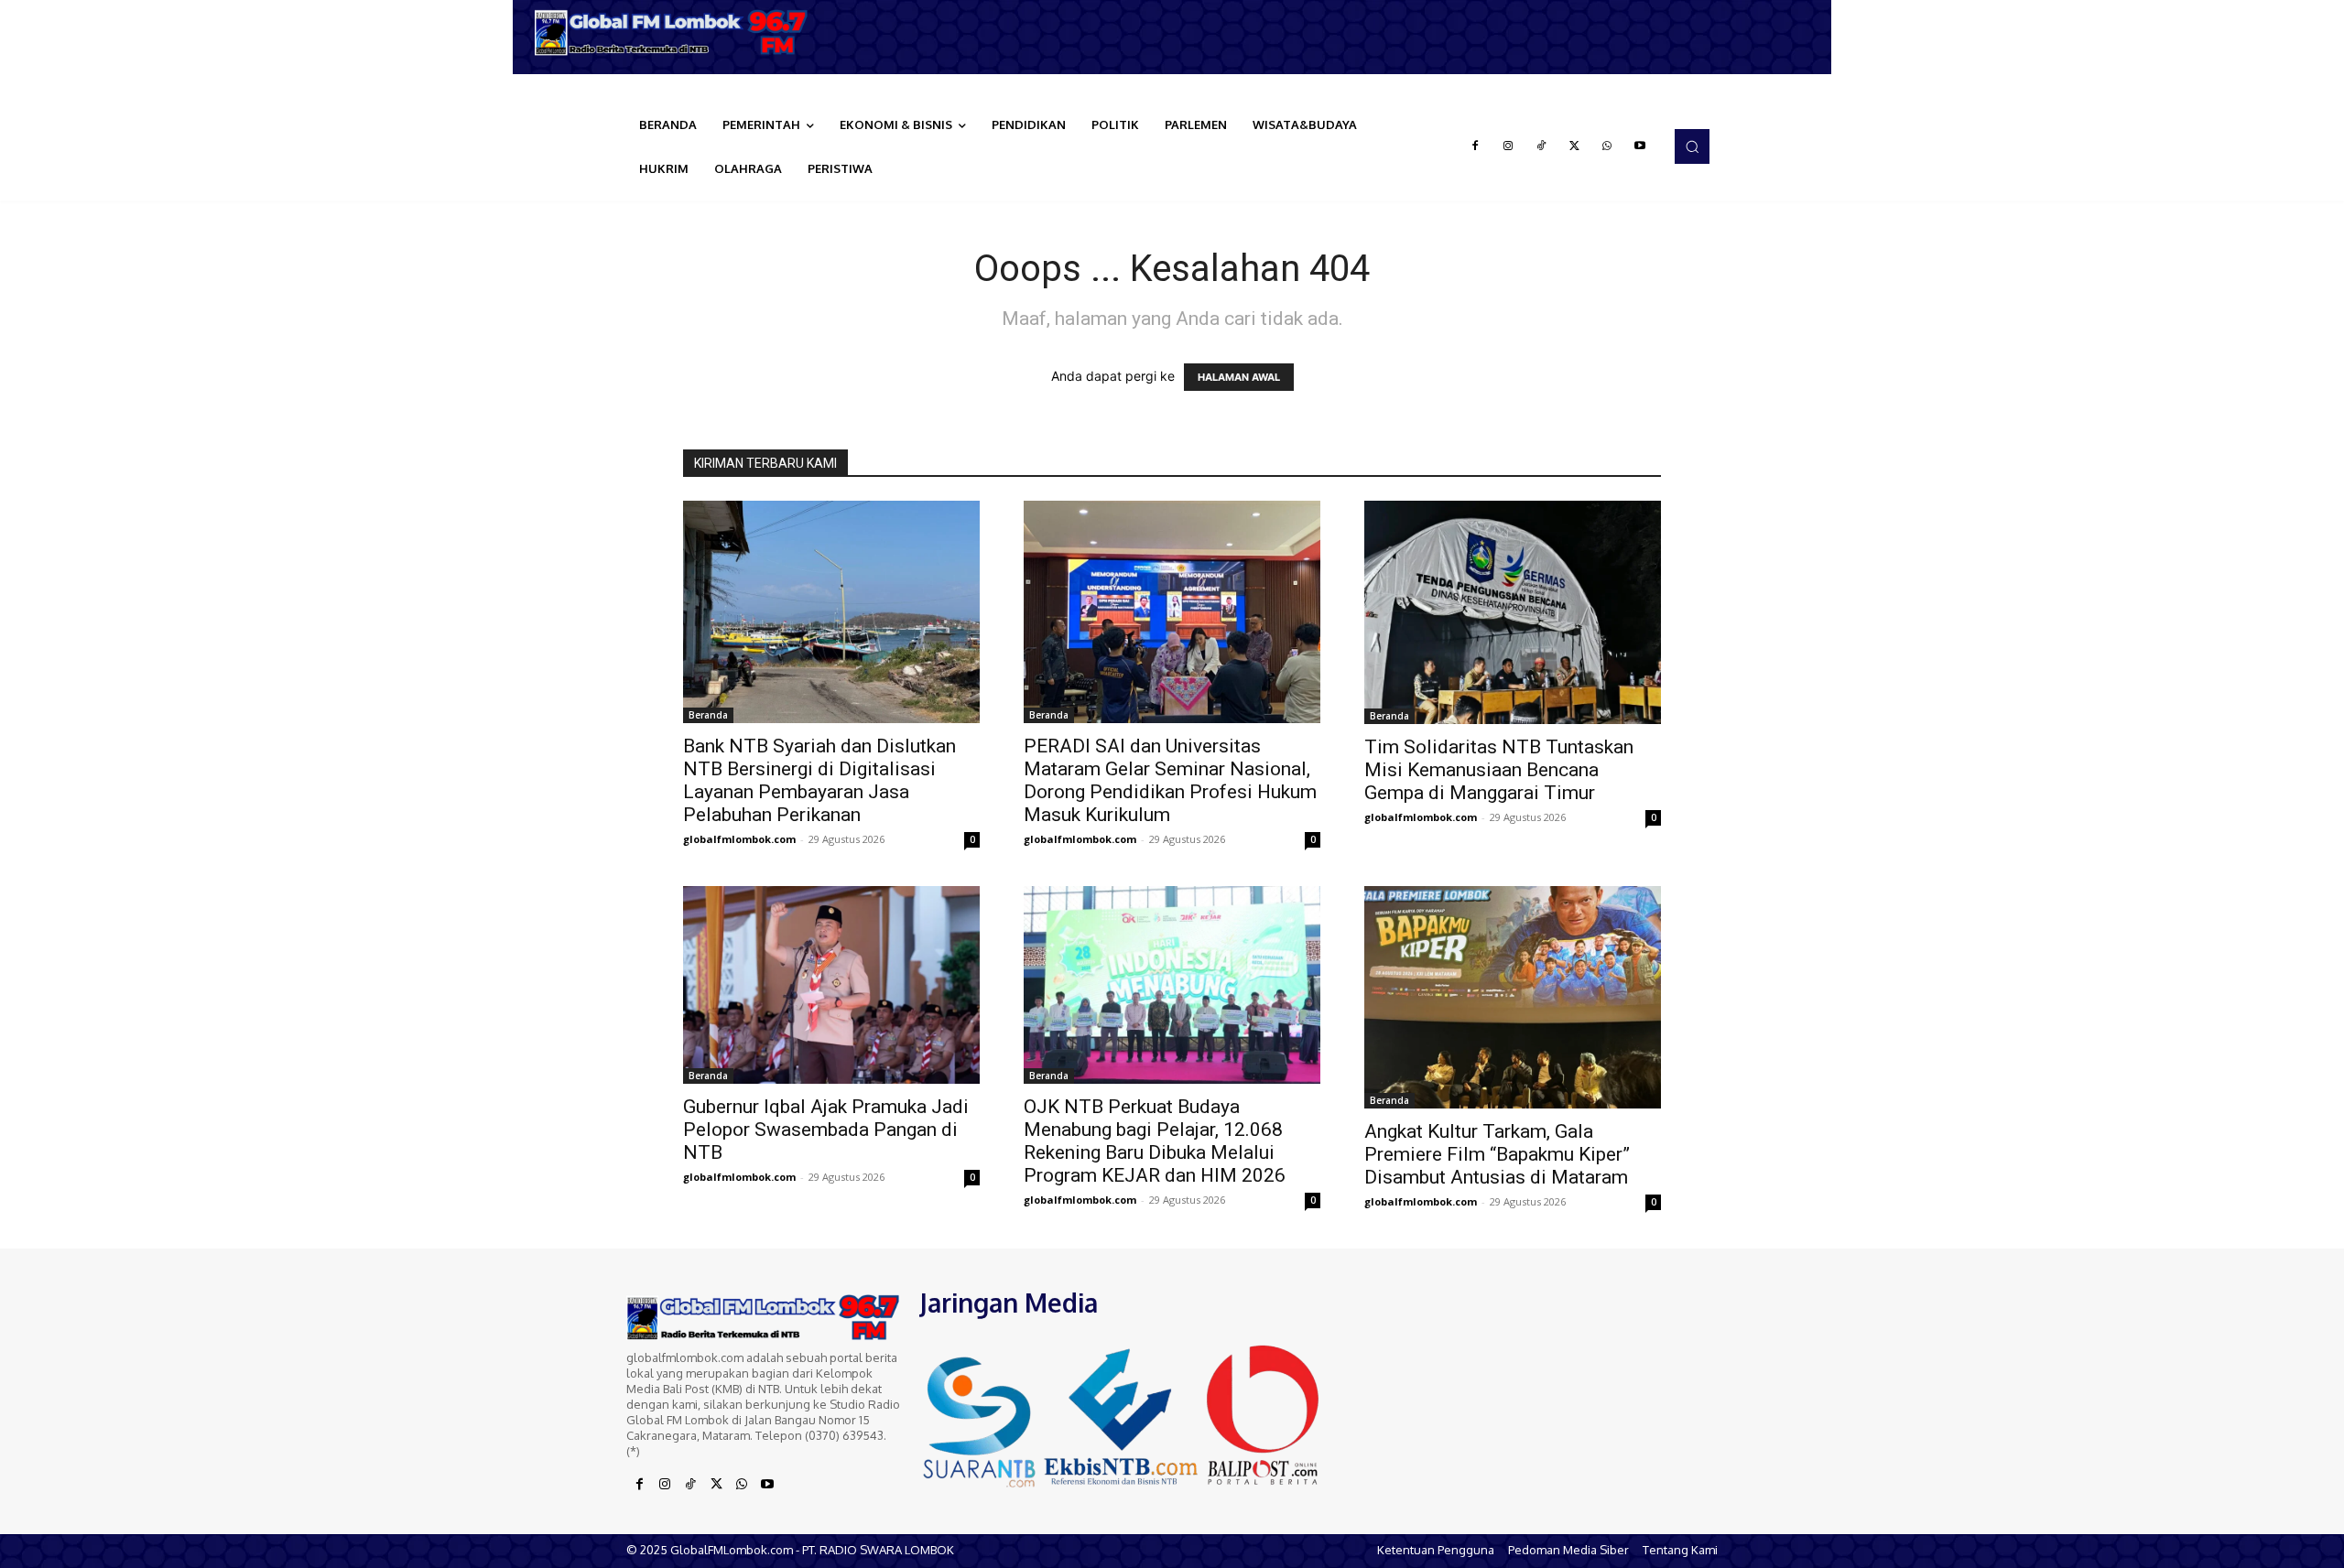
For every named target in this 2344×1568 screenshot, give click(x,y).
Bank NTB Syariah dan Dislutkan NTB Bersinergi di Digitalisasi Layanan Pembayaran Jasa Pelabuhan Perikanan (819, 780)
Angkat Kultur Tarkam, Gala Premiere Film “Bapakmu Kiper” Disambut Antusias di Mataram (1497, 1154)
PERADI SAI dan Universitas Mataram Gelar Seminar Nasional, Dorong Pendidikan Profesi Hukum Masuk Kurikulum (1170, 780)
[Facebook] (1475, 146)
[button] (1692, 146)
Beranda (708, 715)
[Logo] (678, 32)
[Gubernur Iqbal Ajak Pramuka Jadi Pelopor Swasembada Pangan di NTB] (831, 985)
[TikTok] (1541, 146)
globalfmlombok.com (739, 839)
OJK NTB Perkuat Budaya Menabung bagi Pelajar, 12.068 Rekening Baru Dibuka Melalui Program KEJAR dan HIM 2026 (1155, 1141)
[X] (1574, 146)
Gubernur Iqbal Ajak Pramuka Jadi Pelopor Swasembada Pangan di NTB (826, 1130)
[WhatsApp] (1607, 146)
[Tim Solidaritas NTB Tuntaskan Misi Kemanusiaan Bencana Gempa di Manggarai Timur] (1513, 612)
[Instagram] (1508, 146)
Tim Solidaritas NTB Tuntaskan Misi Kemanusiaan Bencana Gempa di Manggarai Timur (1499, 770)
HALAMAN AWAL (1239, 377)
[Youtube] (1640, 146)
